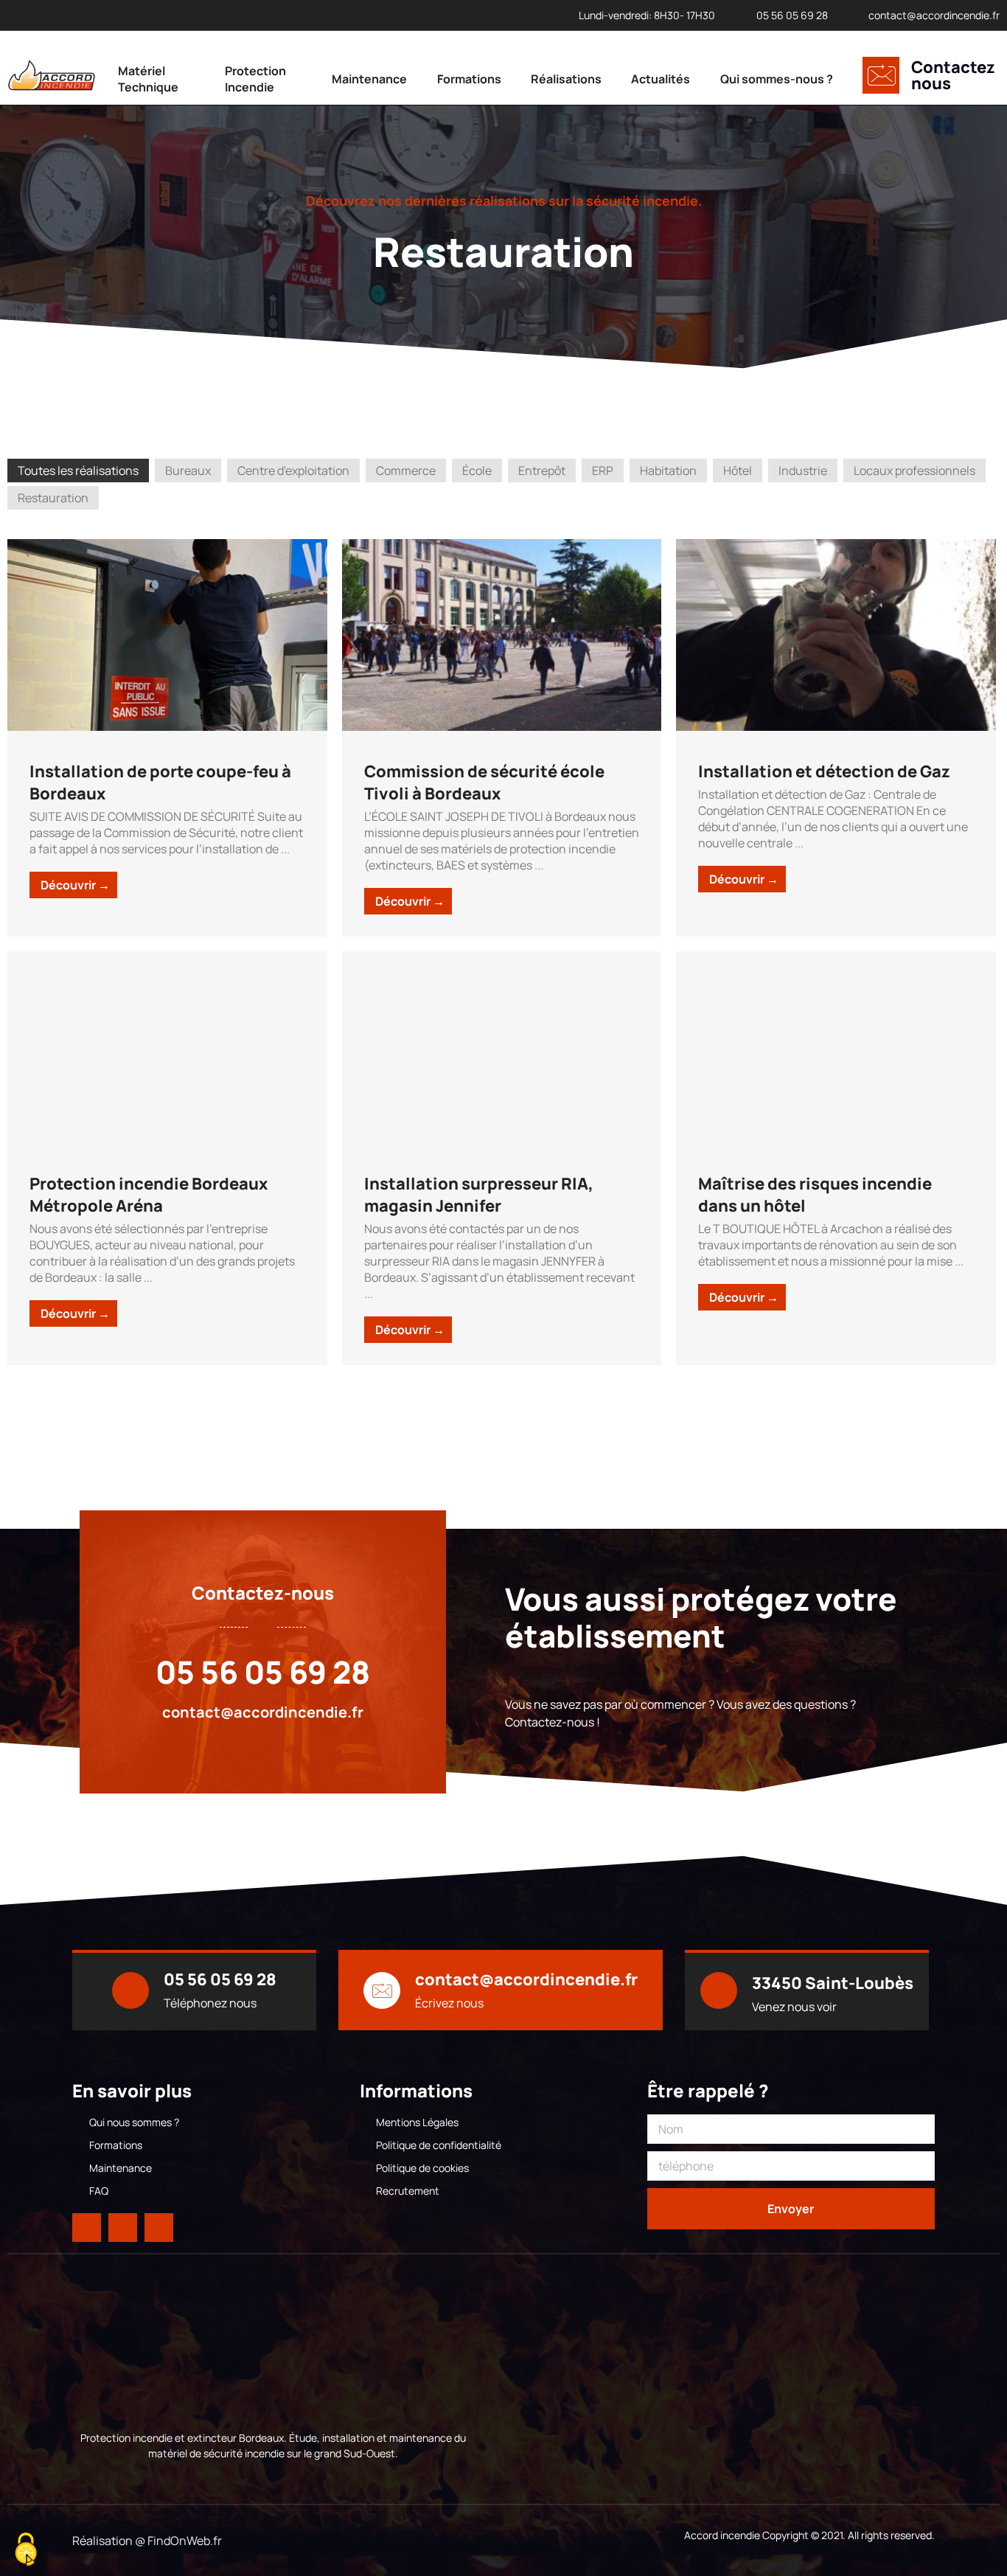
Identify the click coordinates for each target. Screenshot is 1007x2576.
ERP (603, 471)
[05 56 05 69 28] (130, 1990)
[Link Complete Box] (167, 738)
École (477, 471)
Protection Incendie (255, 79)
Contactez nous (953, 75)
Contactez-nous (263, 1593)
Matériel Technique (148, 79)
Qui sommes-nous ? (777, 79)
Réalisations (566, 79)
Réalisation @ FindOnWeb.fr (147, 2541)
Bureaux (188, 471)
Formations (469, 79)
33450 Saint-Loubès (833, 1983)
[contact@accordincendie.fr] (382, 1990)
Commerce (406, 471)
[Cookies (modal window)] (26, 2551)
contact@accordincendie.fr (263, 1712)
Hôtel (738, 471)
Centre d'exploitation (293, 471)
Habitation (668, 471)
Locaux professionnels (914, 471)
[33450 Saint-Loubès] (719, 1990)
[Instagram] (159, 2228)
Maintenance (369, 79)
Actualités (661, 79)
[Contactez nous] (881, 75)
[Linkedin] (123, 2228)
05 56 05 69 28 (263, 1672)
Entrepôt (542, 471)
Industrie (803, 471)
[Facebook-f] (87, 2228)
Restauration (53, 498)
